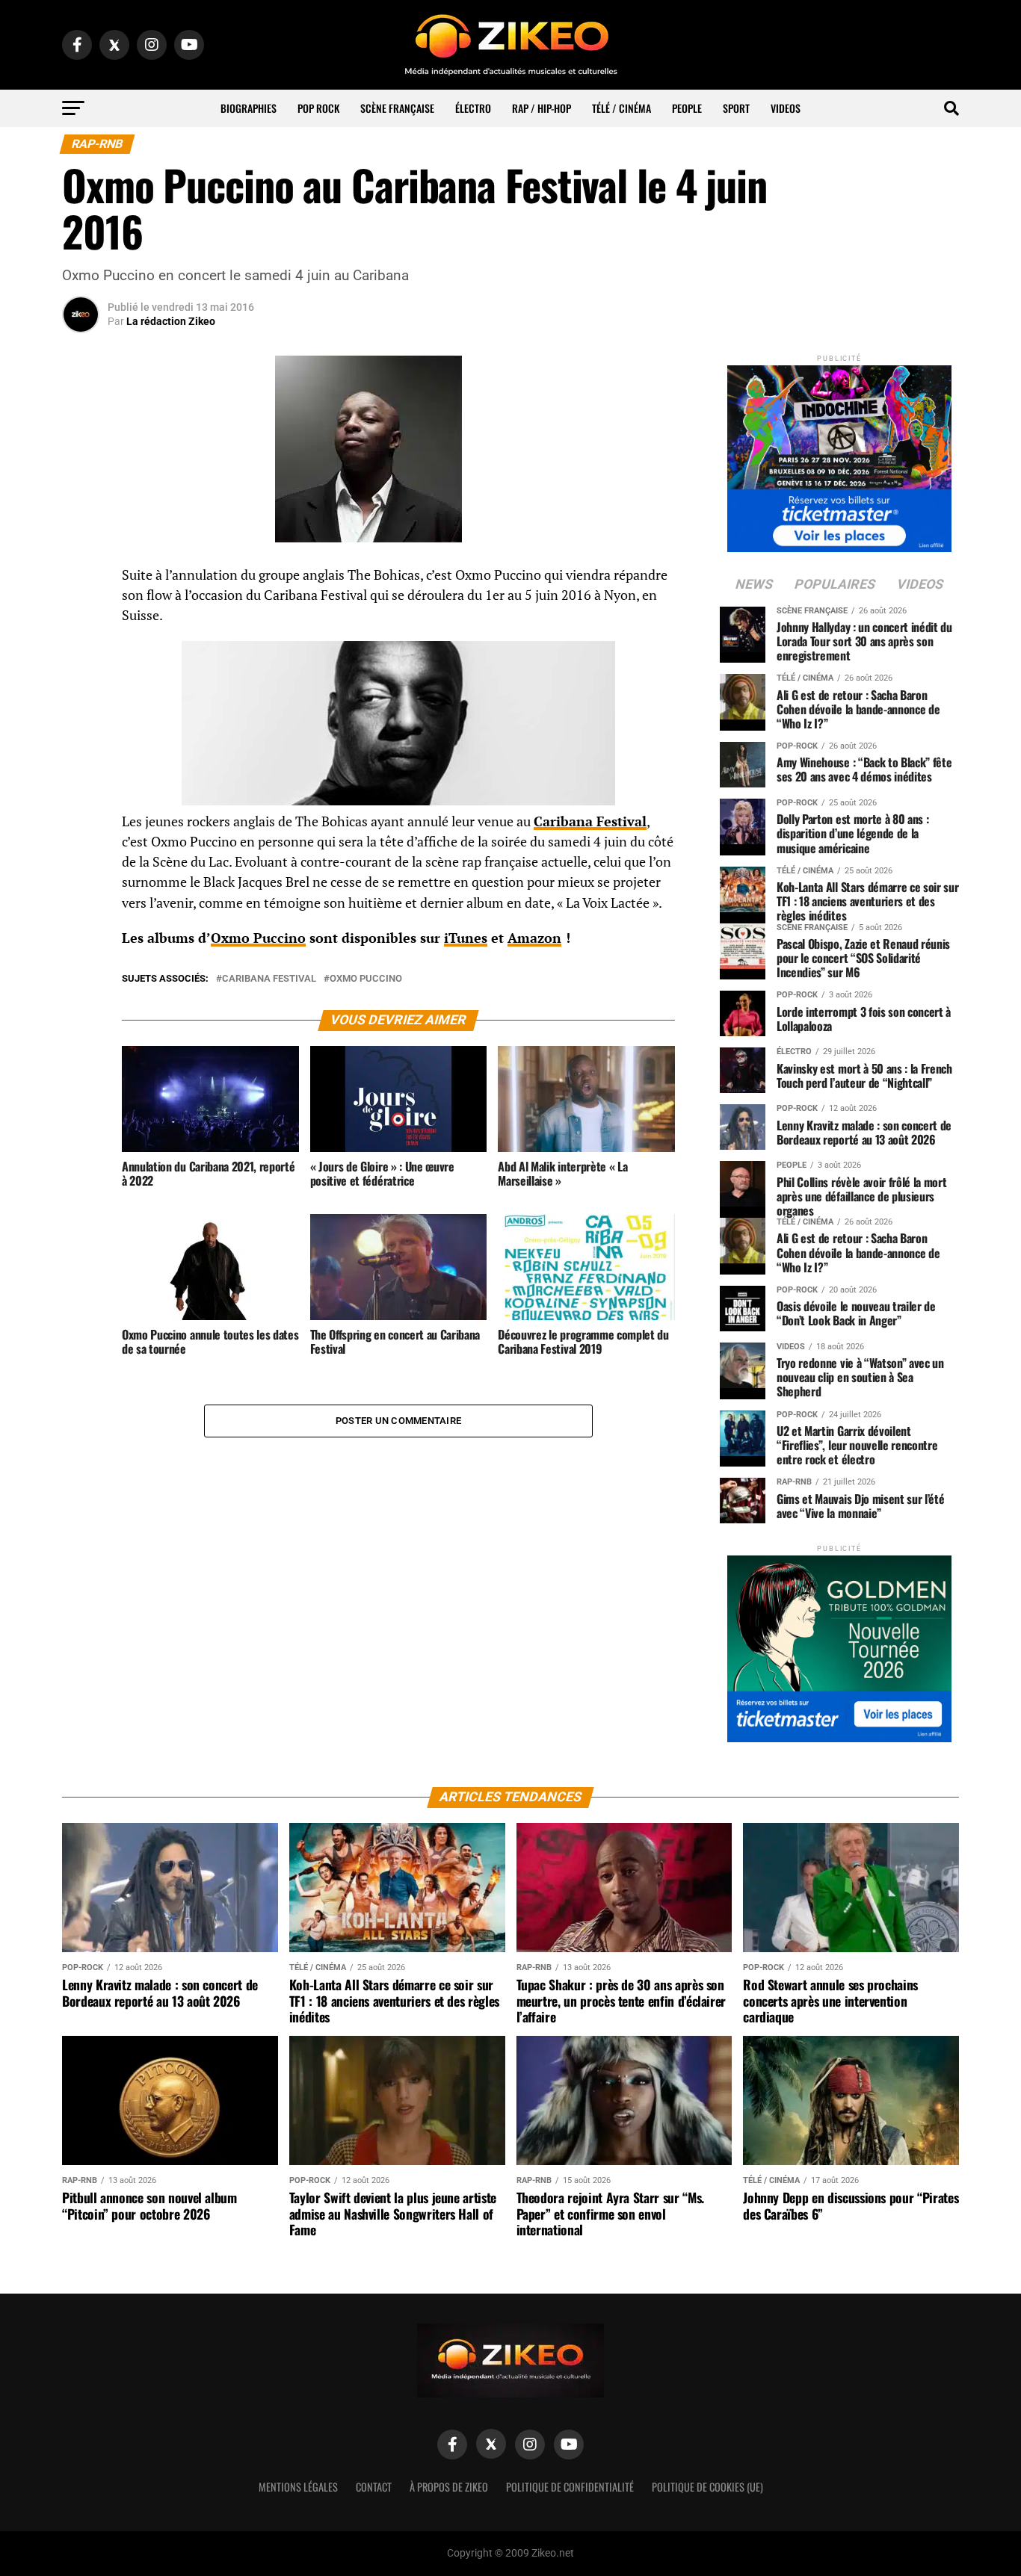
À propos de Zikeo (449, 2487)
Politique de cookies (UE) (707, 2487)
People (687, 108)
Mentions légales (298, 2487)
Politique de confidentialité (570, 2487)
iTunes (466, 938)
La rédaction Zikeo (171, 321)
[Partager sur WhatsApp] (81, 616)
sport (736, 108)
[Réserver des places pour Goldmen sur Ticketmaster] (839, 1644)
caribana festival (269, 979)
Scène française (397, 108)
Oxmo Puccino (258, 938)
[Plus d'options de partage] (81, 723)
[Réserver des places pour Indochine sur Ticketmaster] (839, 454)
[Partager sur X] (81, 651)
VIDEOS (786, 108)
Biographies (249, 108)
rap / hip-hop (542, 108)
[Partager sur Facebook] (81, 580)
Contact (374, 2487)
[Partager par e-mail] (81, 687)
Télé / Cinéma (621, 108)
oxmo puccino (366, 979)
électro (473, 108)
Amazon (534, 938)
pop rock (318, 108)
